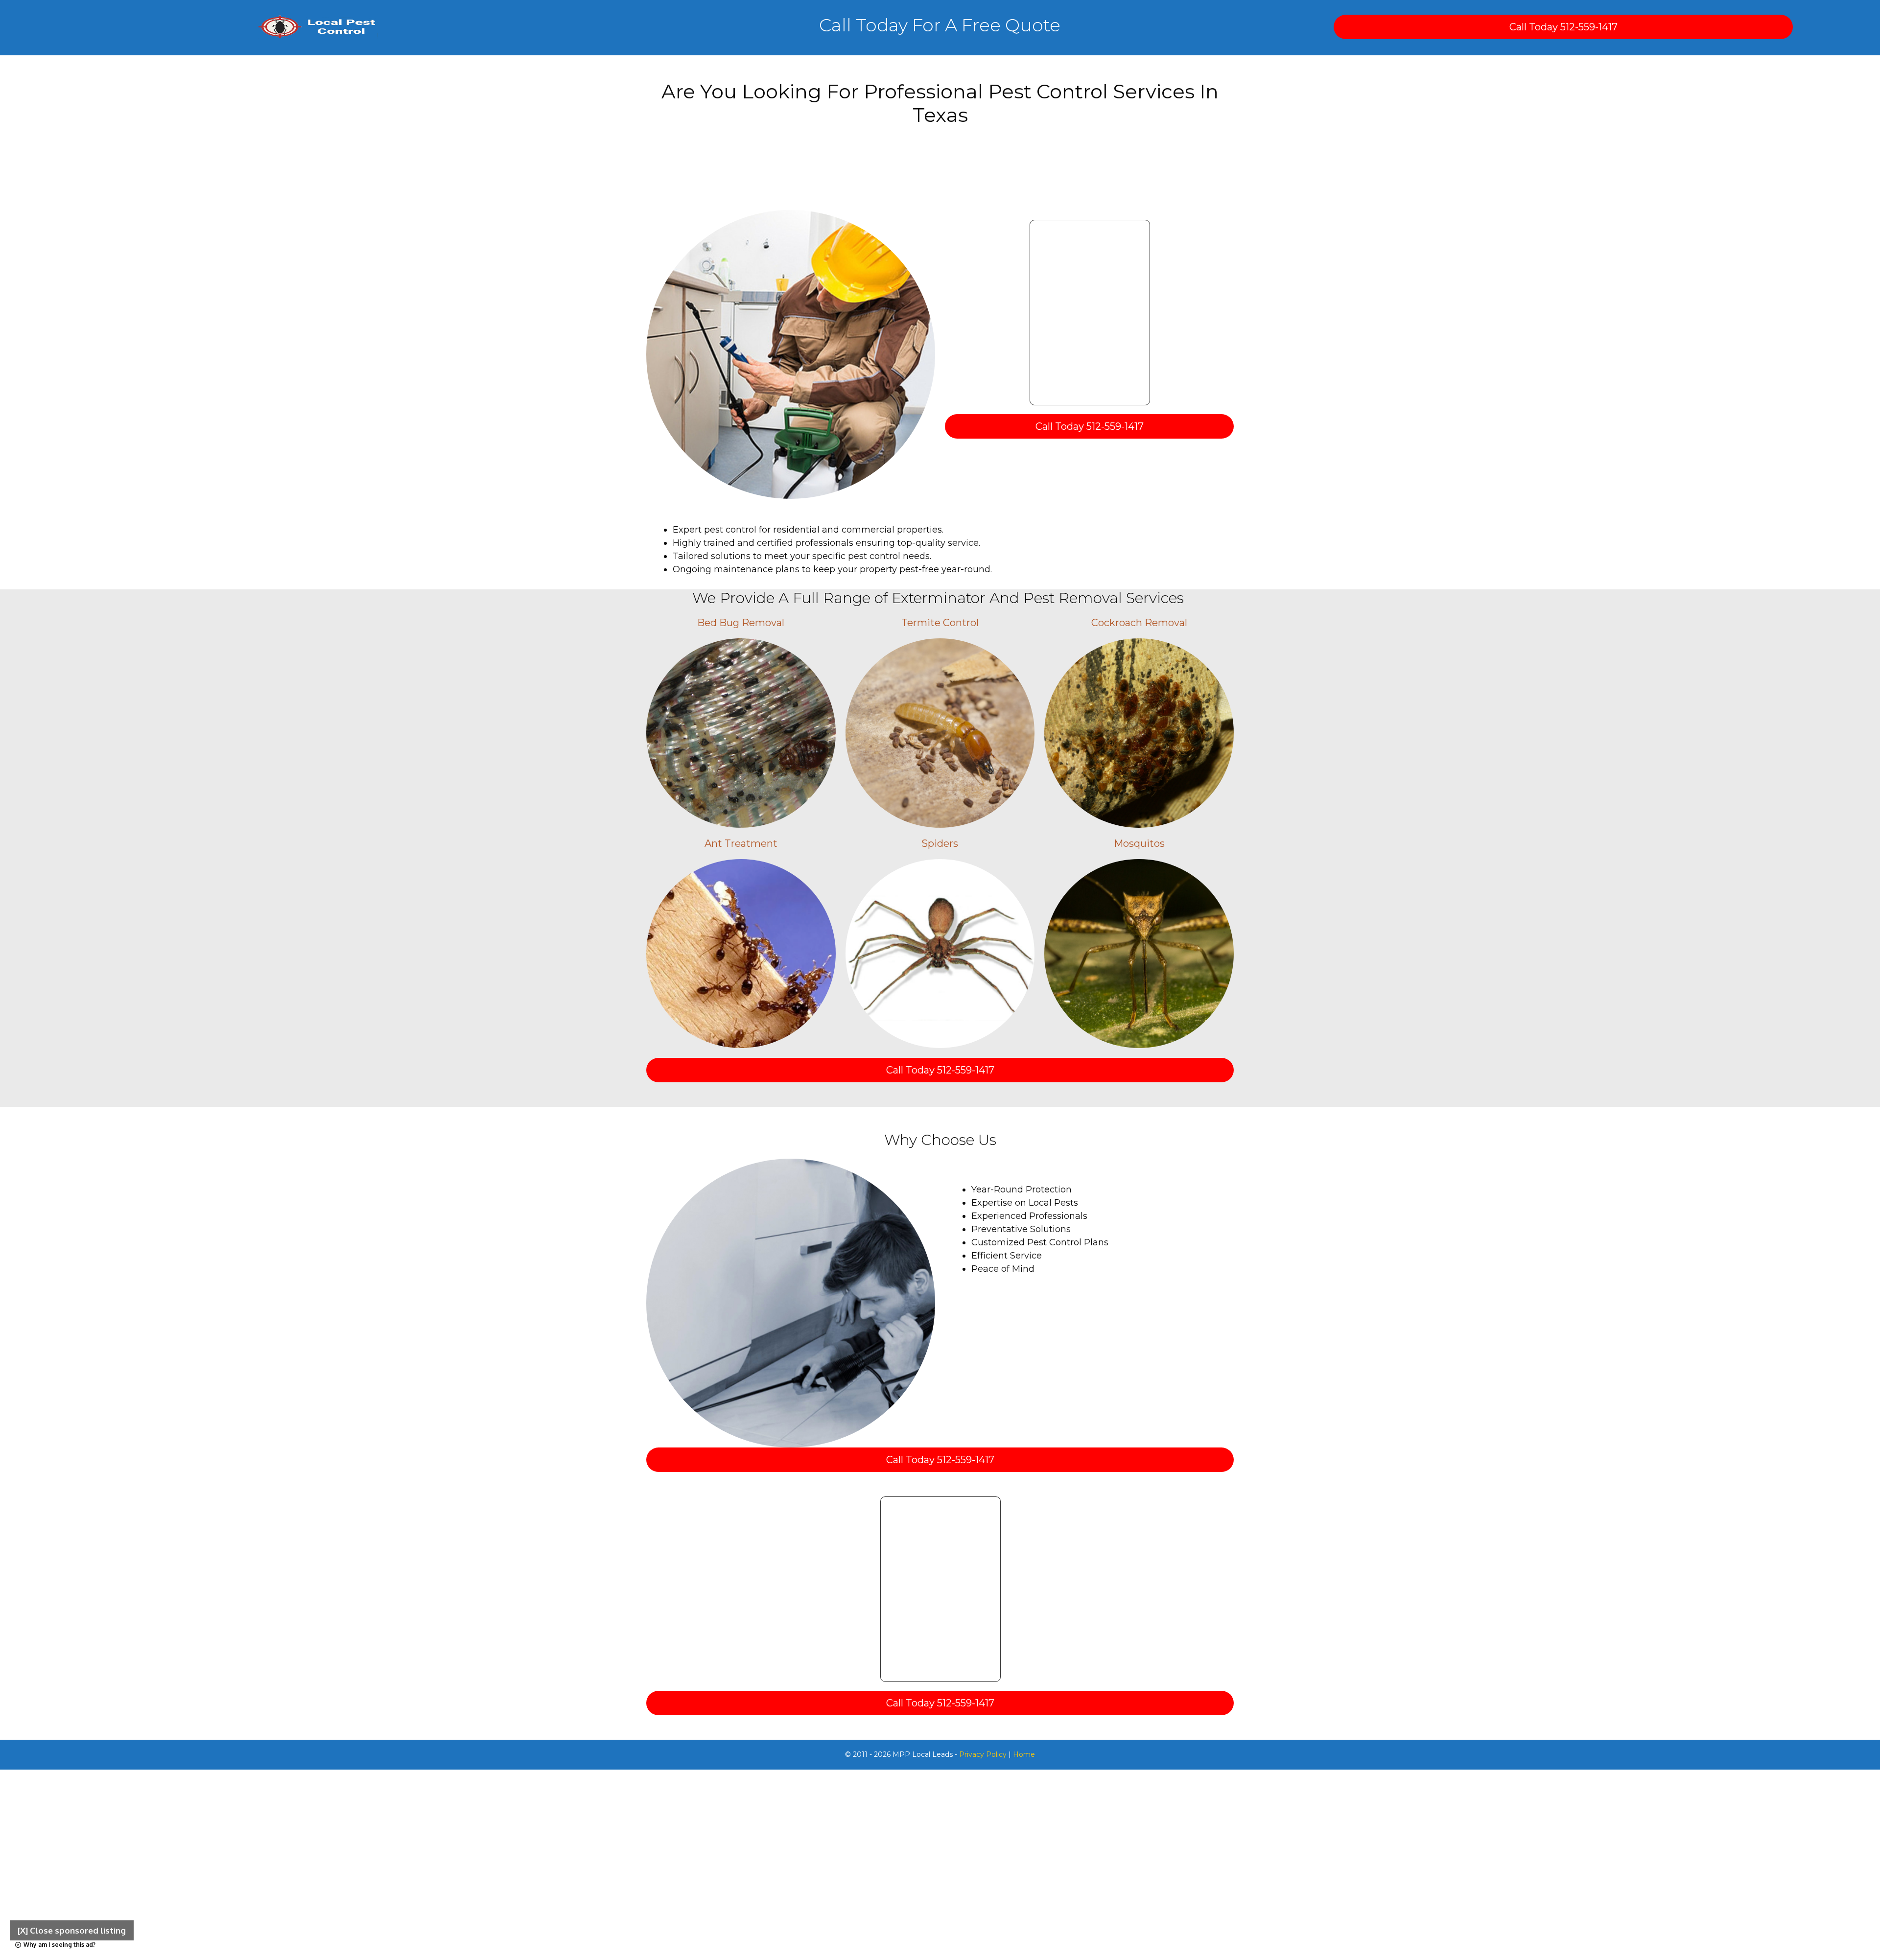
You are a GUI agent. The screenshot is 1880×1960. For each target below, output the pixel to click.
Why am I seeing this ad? (59, 1945)
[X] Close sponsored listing (72, 1930)
